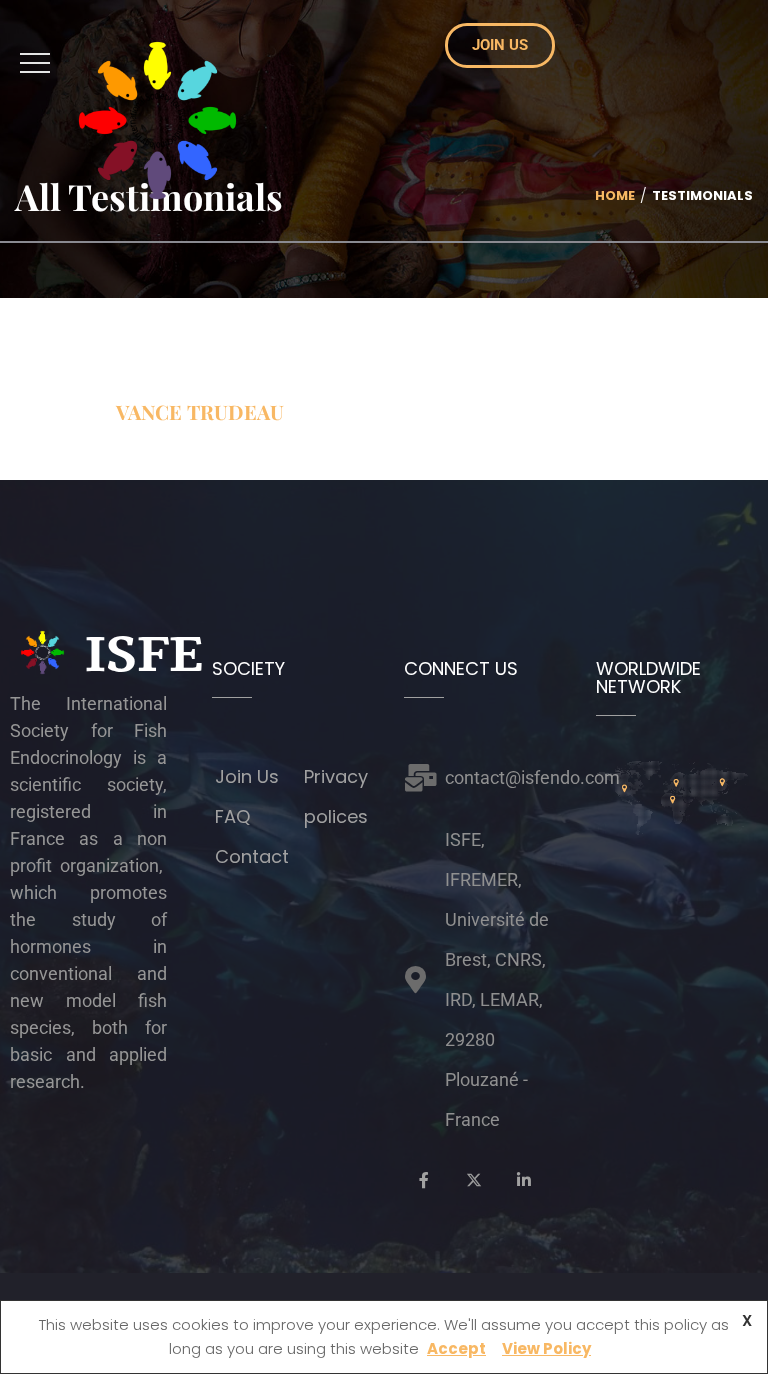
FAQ (232, 816)
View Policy (546, 1348)
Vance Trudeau (200, 411)
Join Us (247, 776)
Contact (252, 856)
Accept (456, 1348)
